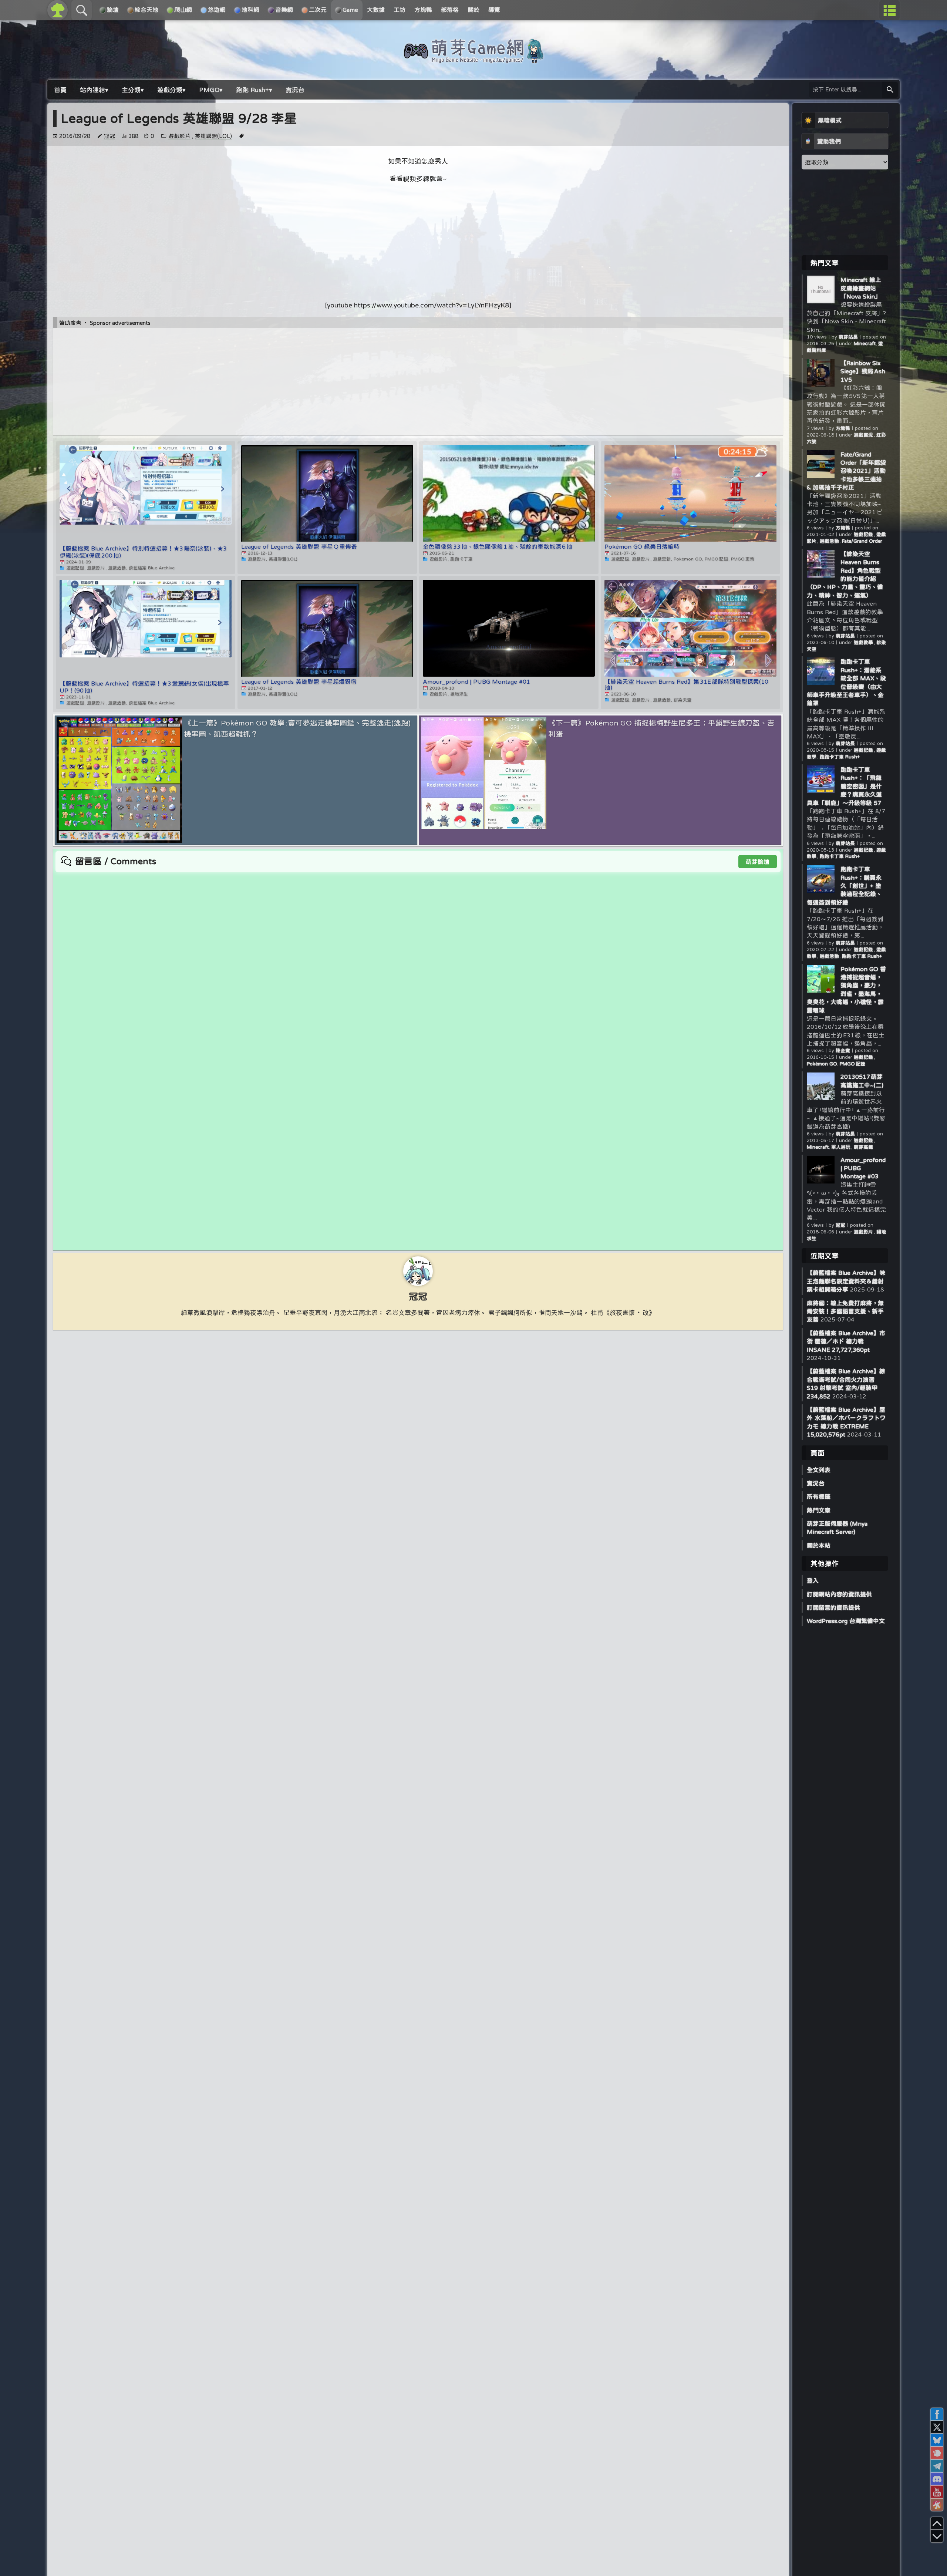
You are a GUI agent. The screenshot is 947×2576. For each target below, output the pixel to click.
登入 (813, 1580)
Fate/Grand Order (862, 541)
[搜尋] (890, 90)
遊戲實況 (864, 435)
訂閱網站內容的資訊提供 (839, 1594)
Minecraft (865, 344)
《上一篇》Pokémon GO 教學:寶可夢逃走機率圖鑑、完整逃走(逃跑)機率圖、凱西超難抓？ (297, 728)
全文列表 (819, 1470)
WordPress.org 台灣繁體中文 (846, 1621)
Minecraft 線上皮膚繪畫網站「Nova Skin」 (861, 288)
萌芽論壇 (758, 862)
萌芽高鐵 (863, 1147)
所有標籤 (819, 1496)
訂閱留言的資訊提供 (833, 1607)
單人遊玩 (841, 1147)
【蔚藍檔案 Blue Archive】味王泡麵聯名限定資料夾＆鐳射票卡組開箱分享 (846, 1281)
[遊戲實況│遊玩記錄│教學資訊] (473, 60)
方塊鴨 (843, 428)
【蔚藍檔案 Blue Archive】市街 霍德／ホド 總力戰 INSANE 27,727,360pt (846, 1341)
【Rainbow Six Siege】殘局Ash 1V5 (863, 371)
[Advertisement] (418, 242)
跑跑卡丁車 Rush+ (840, 757)
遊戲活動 (829, 541)
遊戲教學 (864, 642)
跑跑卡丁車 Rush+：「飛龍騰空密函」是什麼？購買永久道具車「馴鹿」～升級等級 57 (844, 786)
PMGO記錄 (852, 1064)
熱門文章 (819, 1510)
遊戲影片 (179, 136)
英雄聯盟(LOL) (213, 136)
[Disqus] (418, 965)
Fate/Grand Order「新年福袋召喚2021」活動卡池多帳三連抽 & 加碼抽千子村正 (846, 471)
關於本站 (819, 1545)
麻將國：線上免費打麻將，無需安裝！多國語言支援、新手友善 (845, 1311)
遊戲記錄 (864, 534)
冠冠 (109, 136)
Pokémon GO (822, 1064)
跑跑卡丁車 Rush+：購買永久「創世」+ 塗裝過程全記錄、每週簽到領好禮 (844, 886)
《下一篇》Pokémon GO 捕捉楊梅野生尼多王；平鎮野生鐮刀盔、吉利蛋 (661, 728)
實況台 (816, 1483)
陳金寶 (843, 1050)
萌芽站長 (848, 337)
